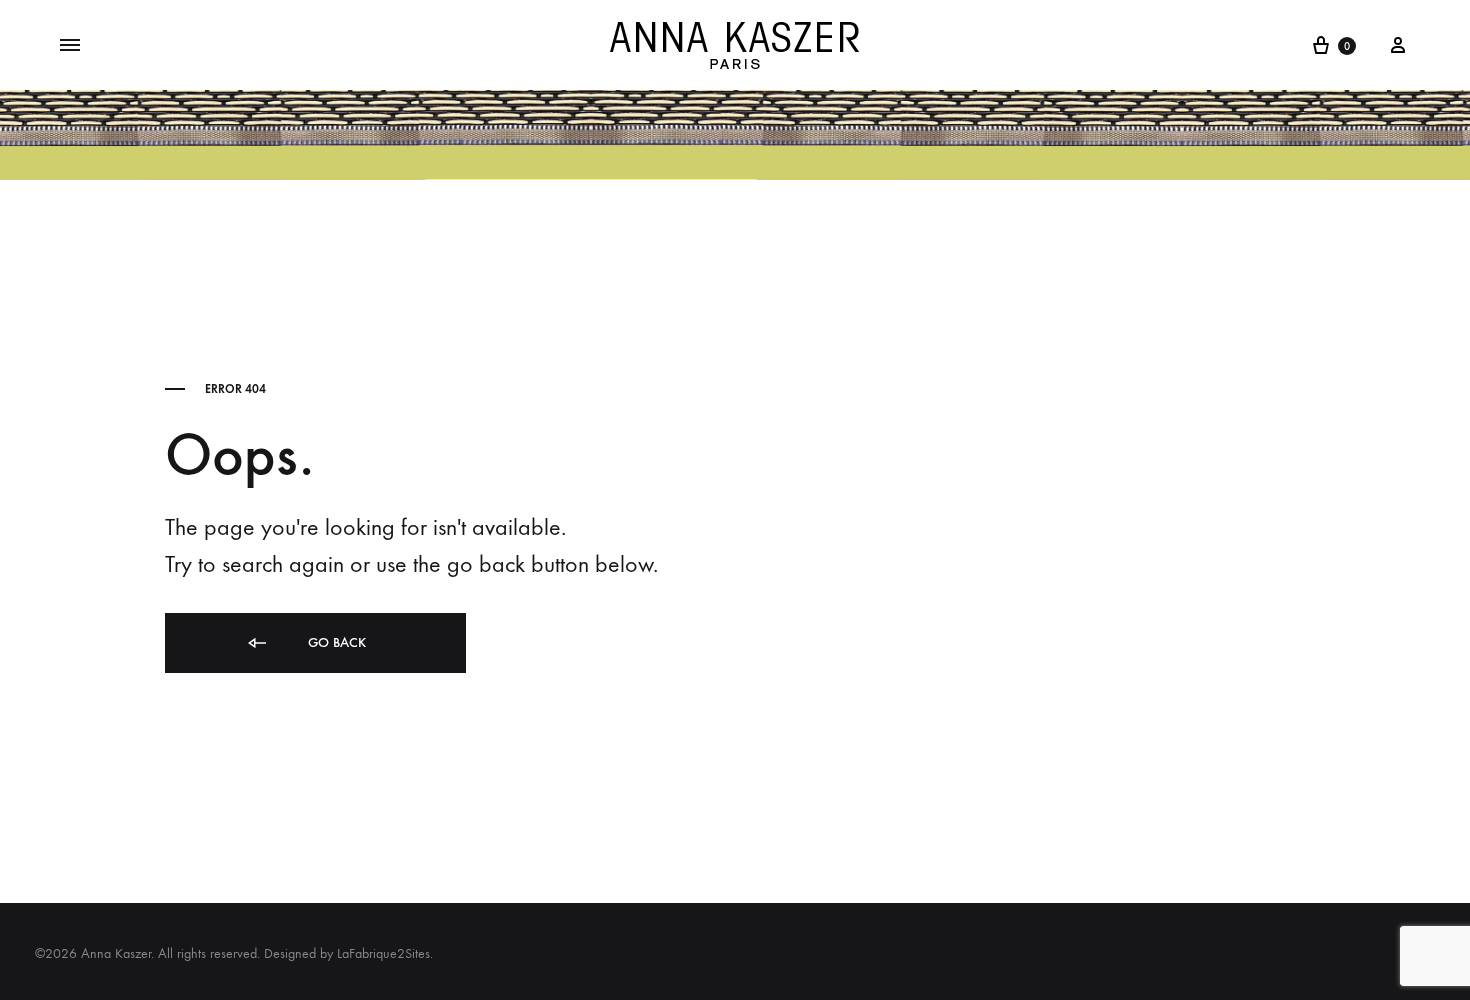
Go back (335, 642)
